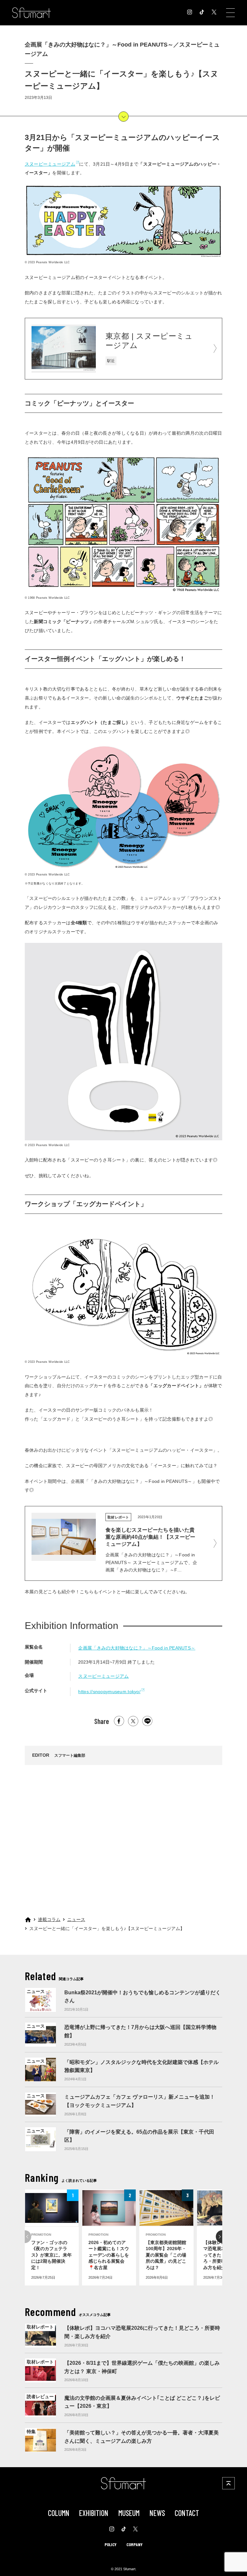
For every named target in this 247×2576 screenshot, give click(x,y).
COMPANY (134, 2544)
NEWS (157, 2513)
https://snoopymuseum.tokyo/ (109, 1692)
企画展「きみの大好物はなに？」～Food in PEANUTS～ (137, 1648)
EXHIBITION (94, 2513)
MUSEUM (129, 2513)
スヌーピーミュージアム (50, 164)
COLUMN (59, 2513)
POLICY (110, 2544)
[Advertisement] (123, 1832)
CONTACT (187, 2513)
